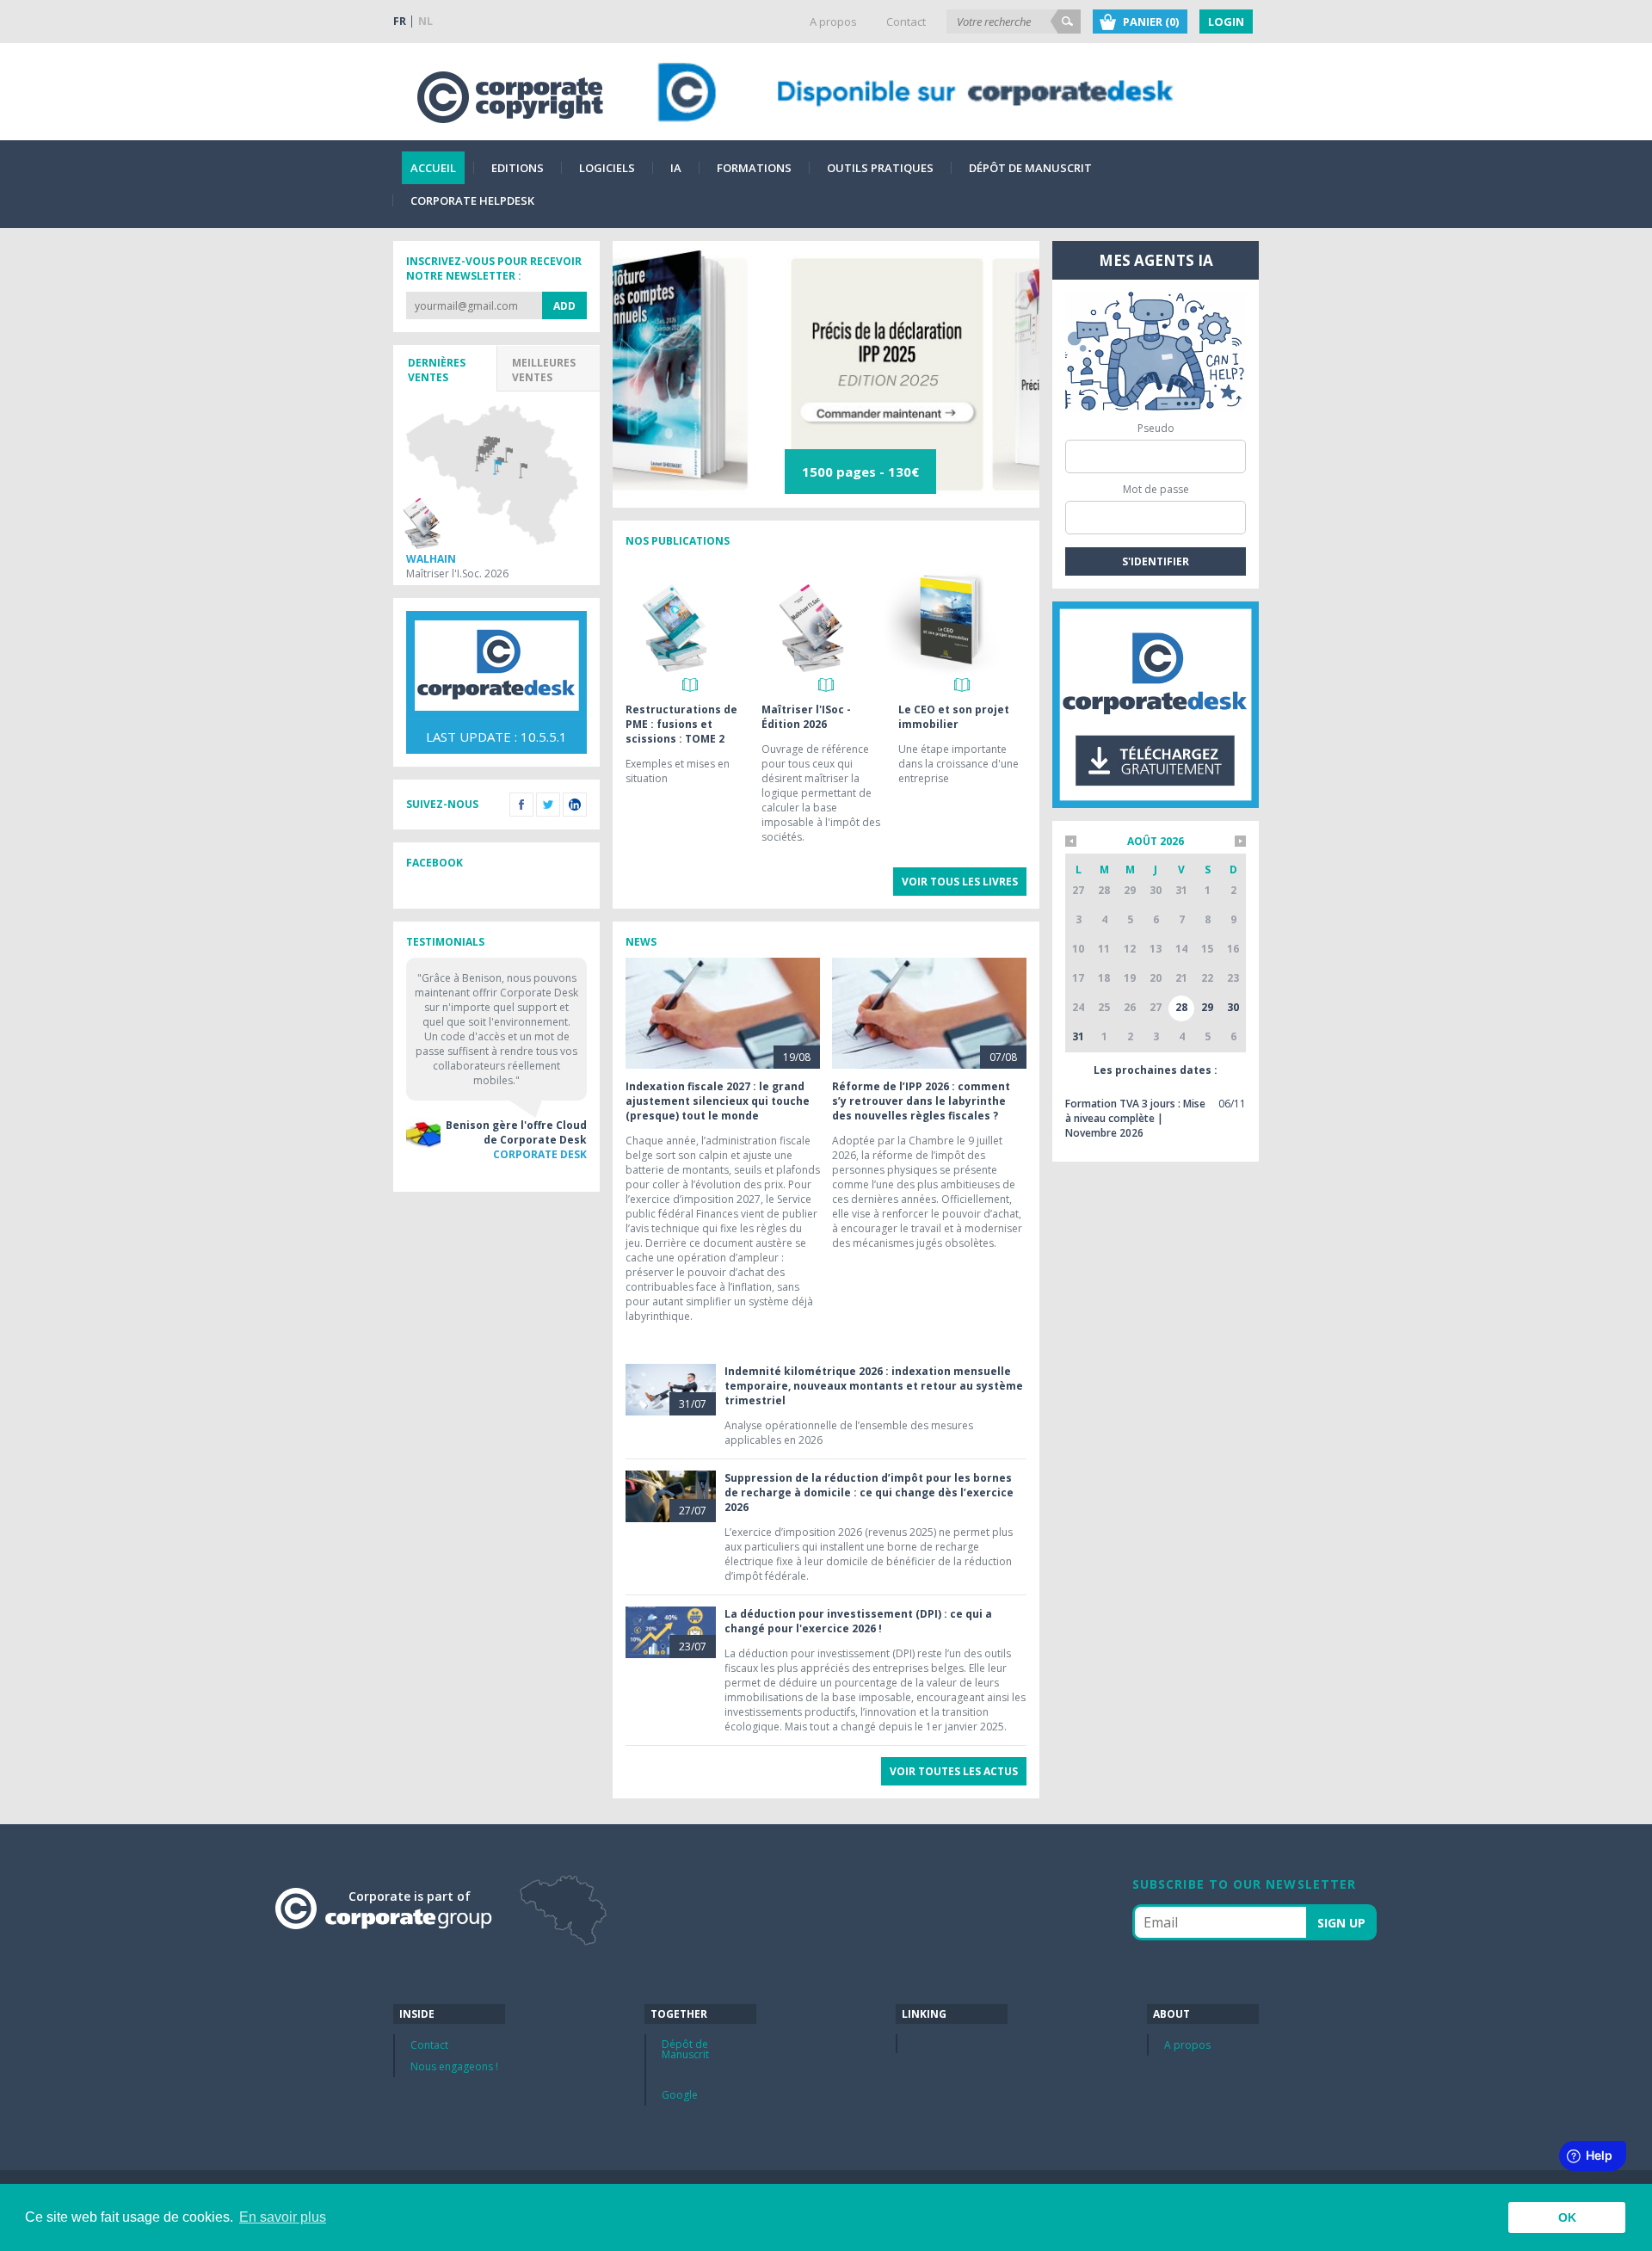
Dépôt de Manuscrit (1030, 168)
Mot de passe (1156, 489)
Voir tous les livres (960, 882)
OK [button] (1567, 2217)
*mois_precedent (1071, 841)
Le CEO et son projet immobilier (954, 717)
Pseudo (1156, 428)
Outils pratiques (880, 168)
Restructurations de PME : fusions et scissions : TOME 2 (681, 724)
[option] (826, 374)
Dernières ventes (437, 370)
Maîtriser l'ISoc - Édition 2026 (806, 717)
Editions (518, 168)
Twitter (548, 805)
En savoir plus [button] (283, 2217)
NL (425, 21)
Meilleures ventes (544, 370)
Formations (754, 168)
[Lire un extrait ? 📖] (690, 685)
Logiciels (607, 168)
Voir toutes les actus (954, 1771)
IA (676, 168)
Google (680, 2095)
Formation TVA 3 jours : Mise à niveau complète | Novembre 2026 (1135, 1118)
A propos (833, 22)
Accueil (433, 168)
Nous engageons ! (454, 2066)
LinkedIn (575, 805)
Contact (906, 22)
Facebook (521, 805)
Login (1226, 22)
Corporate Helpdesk (472, 200)
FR (400, 21)
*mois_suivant (1240, 841)
